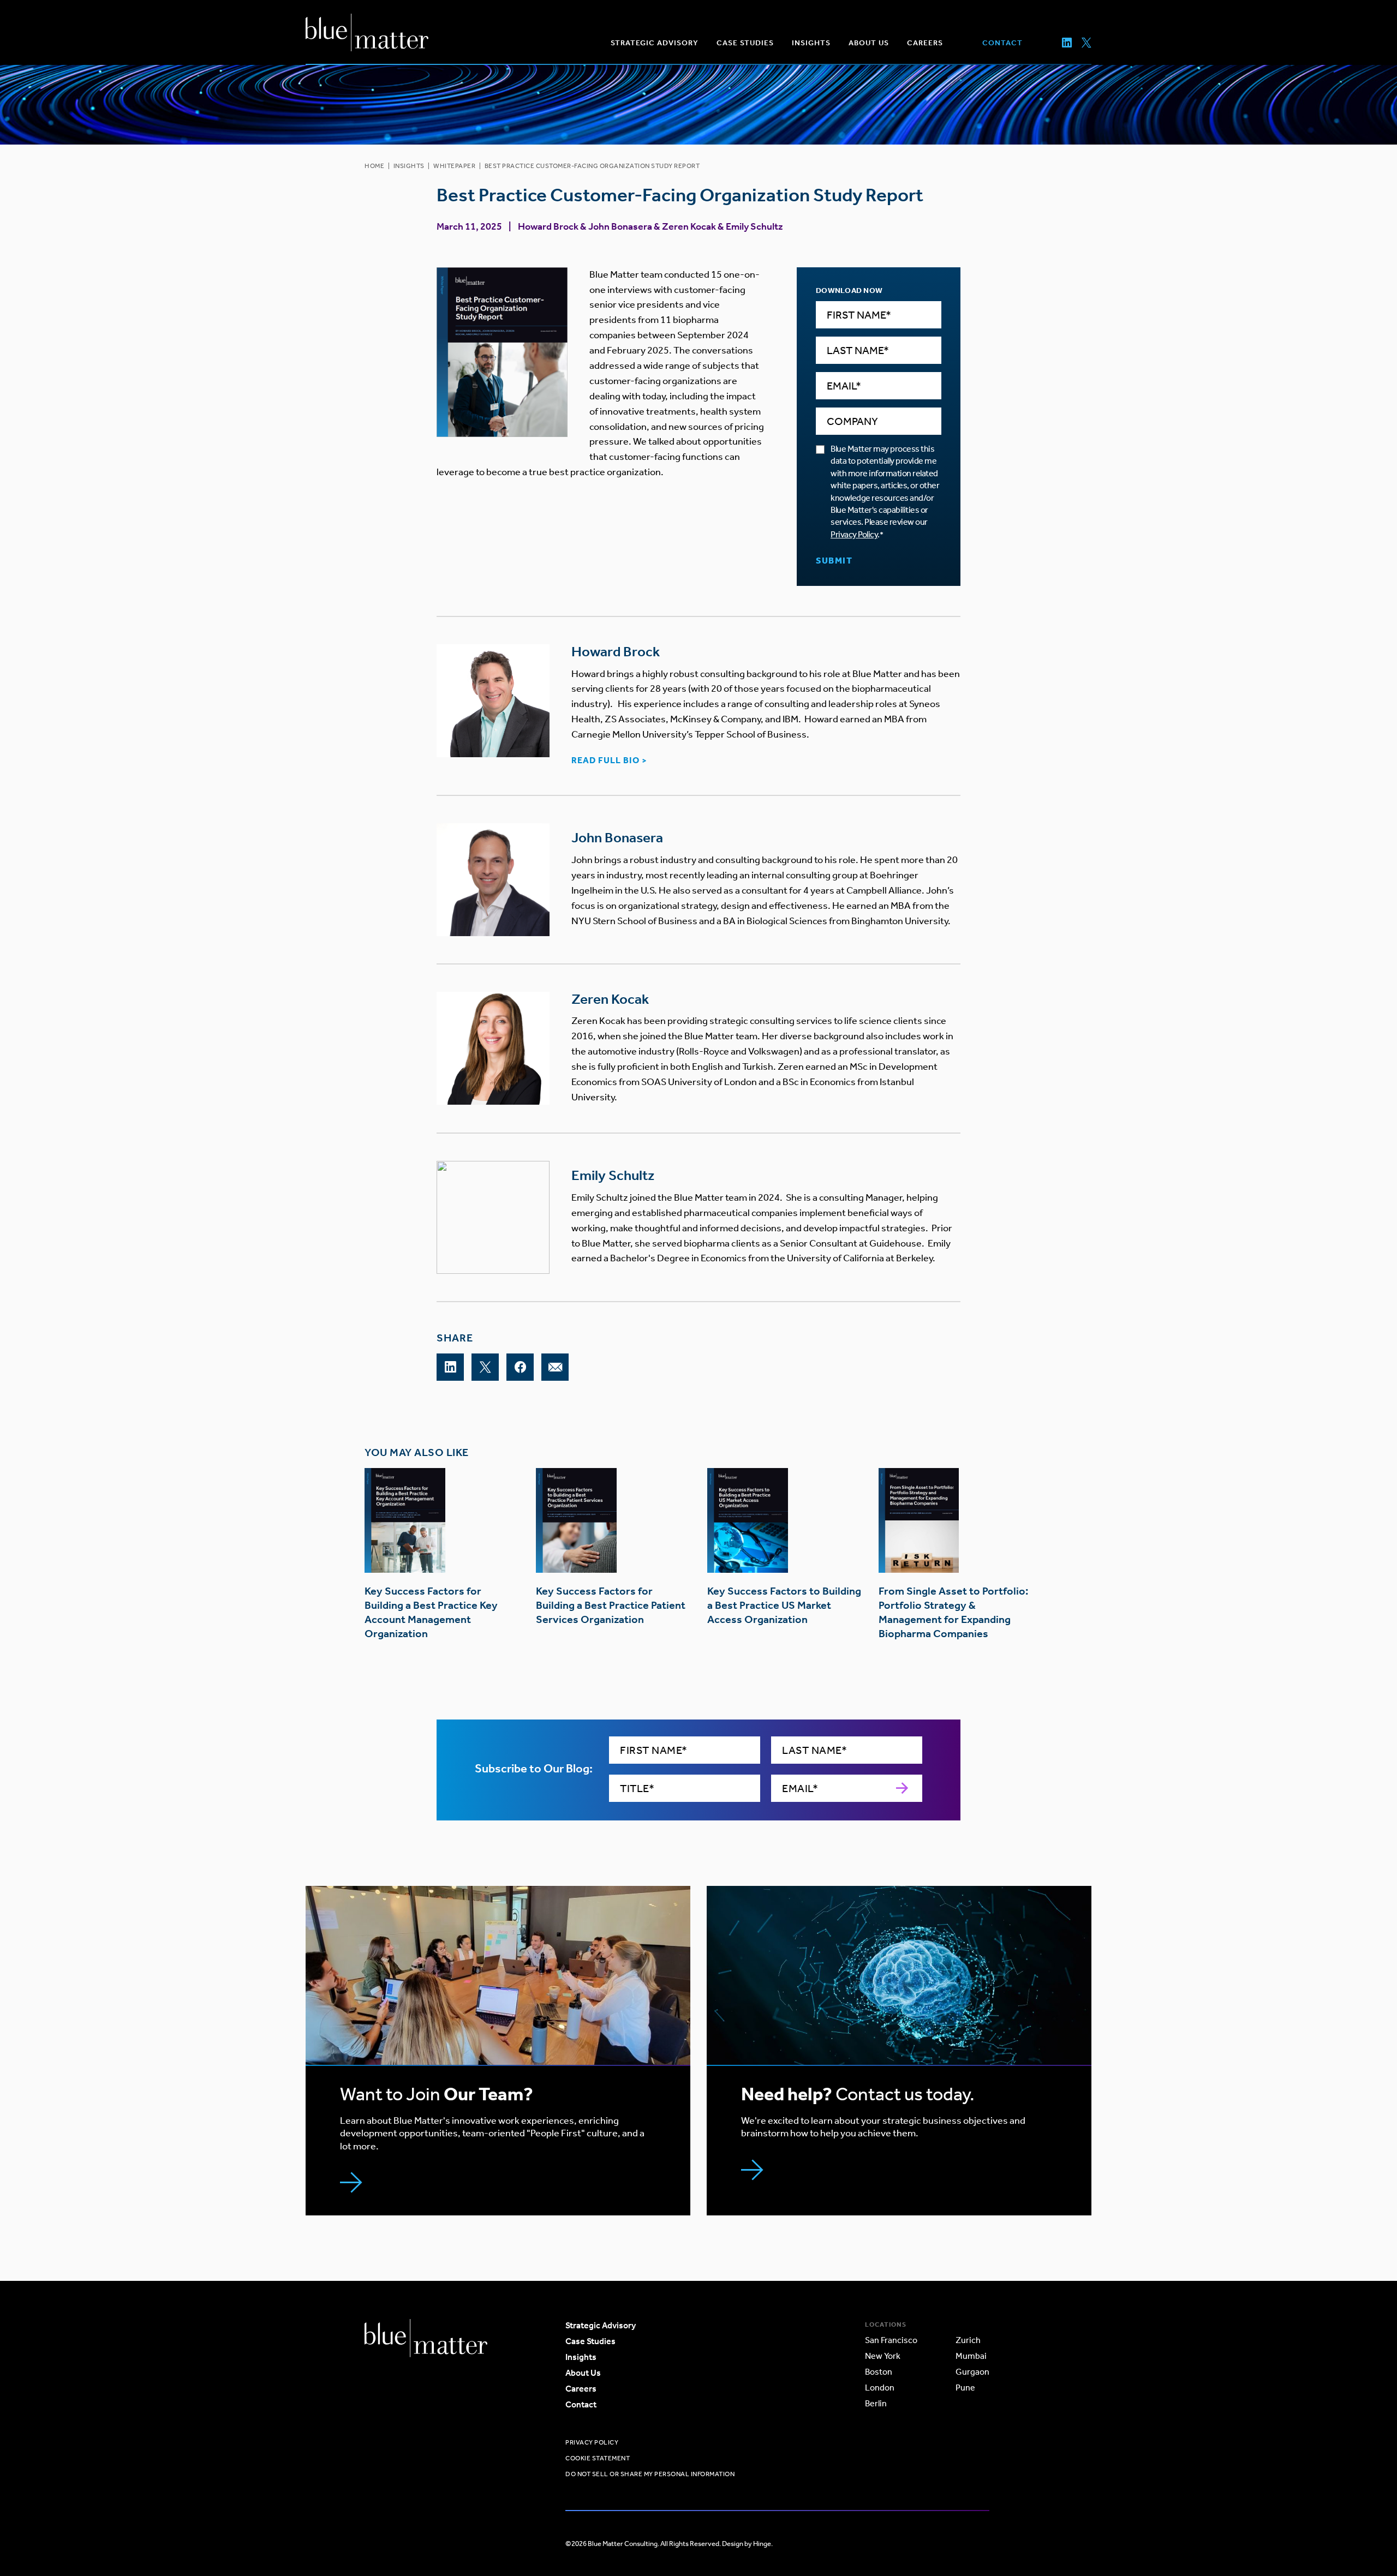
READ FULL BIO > (609, 760)
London (880, 2388)
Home (374, 166)
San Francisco (891, 2340)
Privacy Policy (854, 534)
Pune (965, 2388)
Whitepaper (454, 166)
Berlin (876, 2403)
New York (883, 2356)
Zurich (968, 2340)
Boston (879, 2372)
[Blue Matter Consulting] (367, 32)
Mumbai (971, 2356)
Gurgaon (972, 2372)
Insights (409, 166)
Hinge (762, 2544)
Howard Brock (548, 226)
